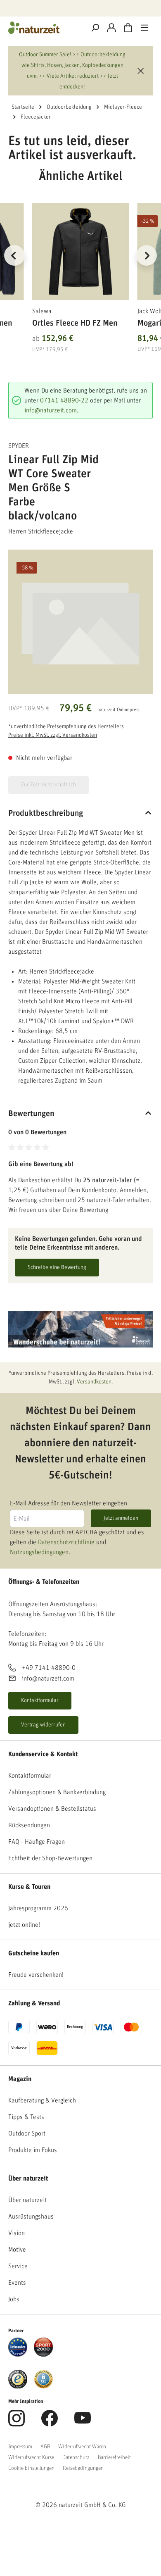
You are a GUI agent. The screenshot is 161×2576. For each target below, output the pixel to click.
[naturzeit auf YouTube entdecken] (83, 2423)
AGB (45, 2447)
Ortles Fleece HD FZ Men (75, 323)
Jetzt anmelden (121, 1518)
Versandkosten (94, 1382)
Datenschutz (76, 2457)
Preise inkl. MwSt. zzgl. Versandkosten (53, 735)
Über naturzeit (28, 2178)
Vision (17, 2233)
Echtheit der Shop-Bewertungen (50, 1858)
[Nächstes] (147, 255)
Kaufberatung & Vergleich (42, 2100)
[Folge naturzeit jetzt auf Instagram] (17, 2423)
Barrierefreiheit (114, 2457)
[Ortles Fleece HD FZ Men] (81, 251)
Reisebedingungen (83, 2468)
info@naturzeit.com (51, 410)
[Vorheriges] (14, 255)
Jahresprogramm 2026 (38, 1908)
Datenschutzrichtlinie (66, 1542)
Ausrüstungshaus (31, 2217)
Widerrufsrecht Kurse (31, 2457)
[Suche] (95, 28)
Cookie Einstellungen (31, 2468)
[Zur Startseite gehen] (43, 28)
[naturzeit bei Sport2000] (43, 2347)
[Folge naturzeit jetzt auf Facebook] (50, 2423)
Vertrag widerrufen (43, 1725)
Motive (17, 2250)
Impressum (20, 2447)
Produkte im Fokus (33, 2150)
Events (17, 2283)
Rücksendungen (29, 1825)
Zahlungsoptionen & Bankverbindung (57, 1792)
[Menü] (144, 28)
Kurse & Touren (29, 1887)
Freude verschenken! (36, 1975)
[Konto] (111, 28)
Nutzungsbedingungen (39, 1552)
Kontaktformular (40, 1700)
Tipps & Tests (26, 2117)
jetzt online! (24, 1925)
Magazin (20, 2079)
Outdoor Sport (27, 2133)
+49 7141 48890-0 (49, 1668)
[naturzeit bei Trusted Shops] (18, 2379)
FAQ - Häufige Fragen (37, 1842)
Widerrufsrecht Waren (82, 2447)
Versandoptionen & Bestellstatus (52, 1809)
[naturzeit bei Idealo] (18, 2347)
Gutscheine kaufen (34, 1953)
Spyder (19, 446)
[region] (80, 265)
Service (18, 2266)
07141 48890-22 (64, 400)
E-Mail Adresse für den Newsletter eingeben (69, 1503)
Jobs (14, 2299)
